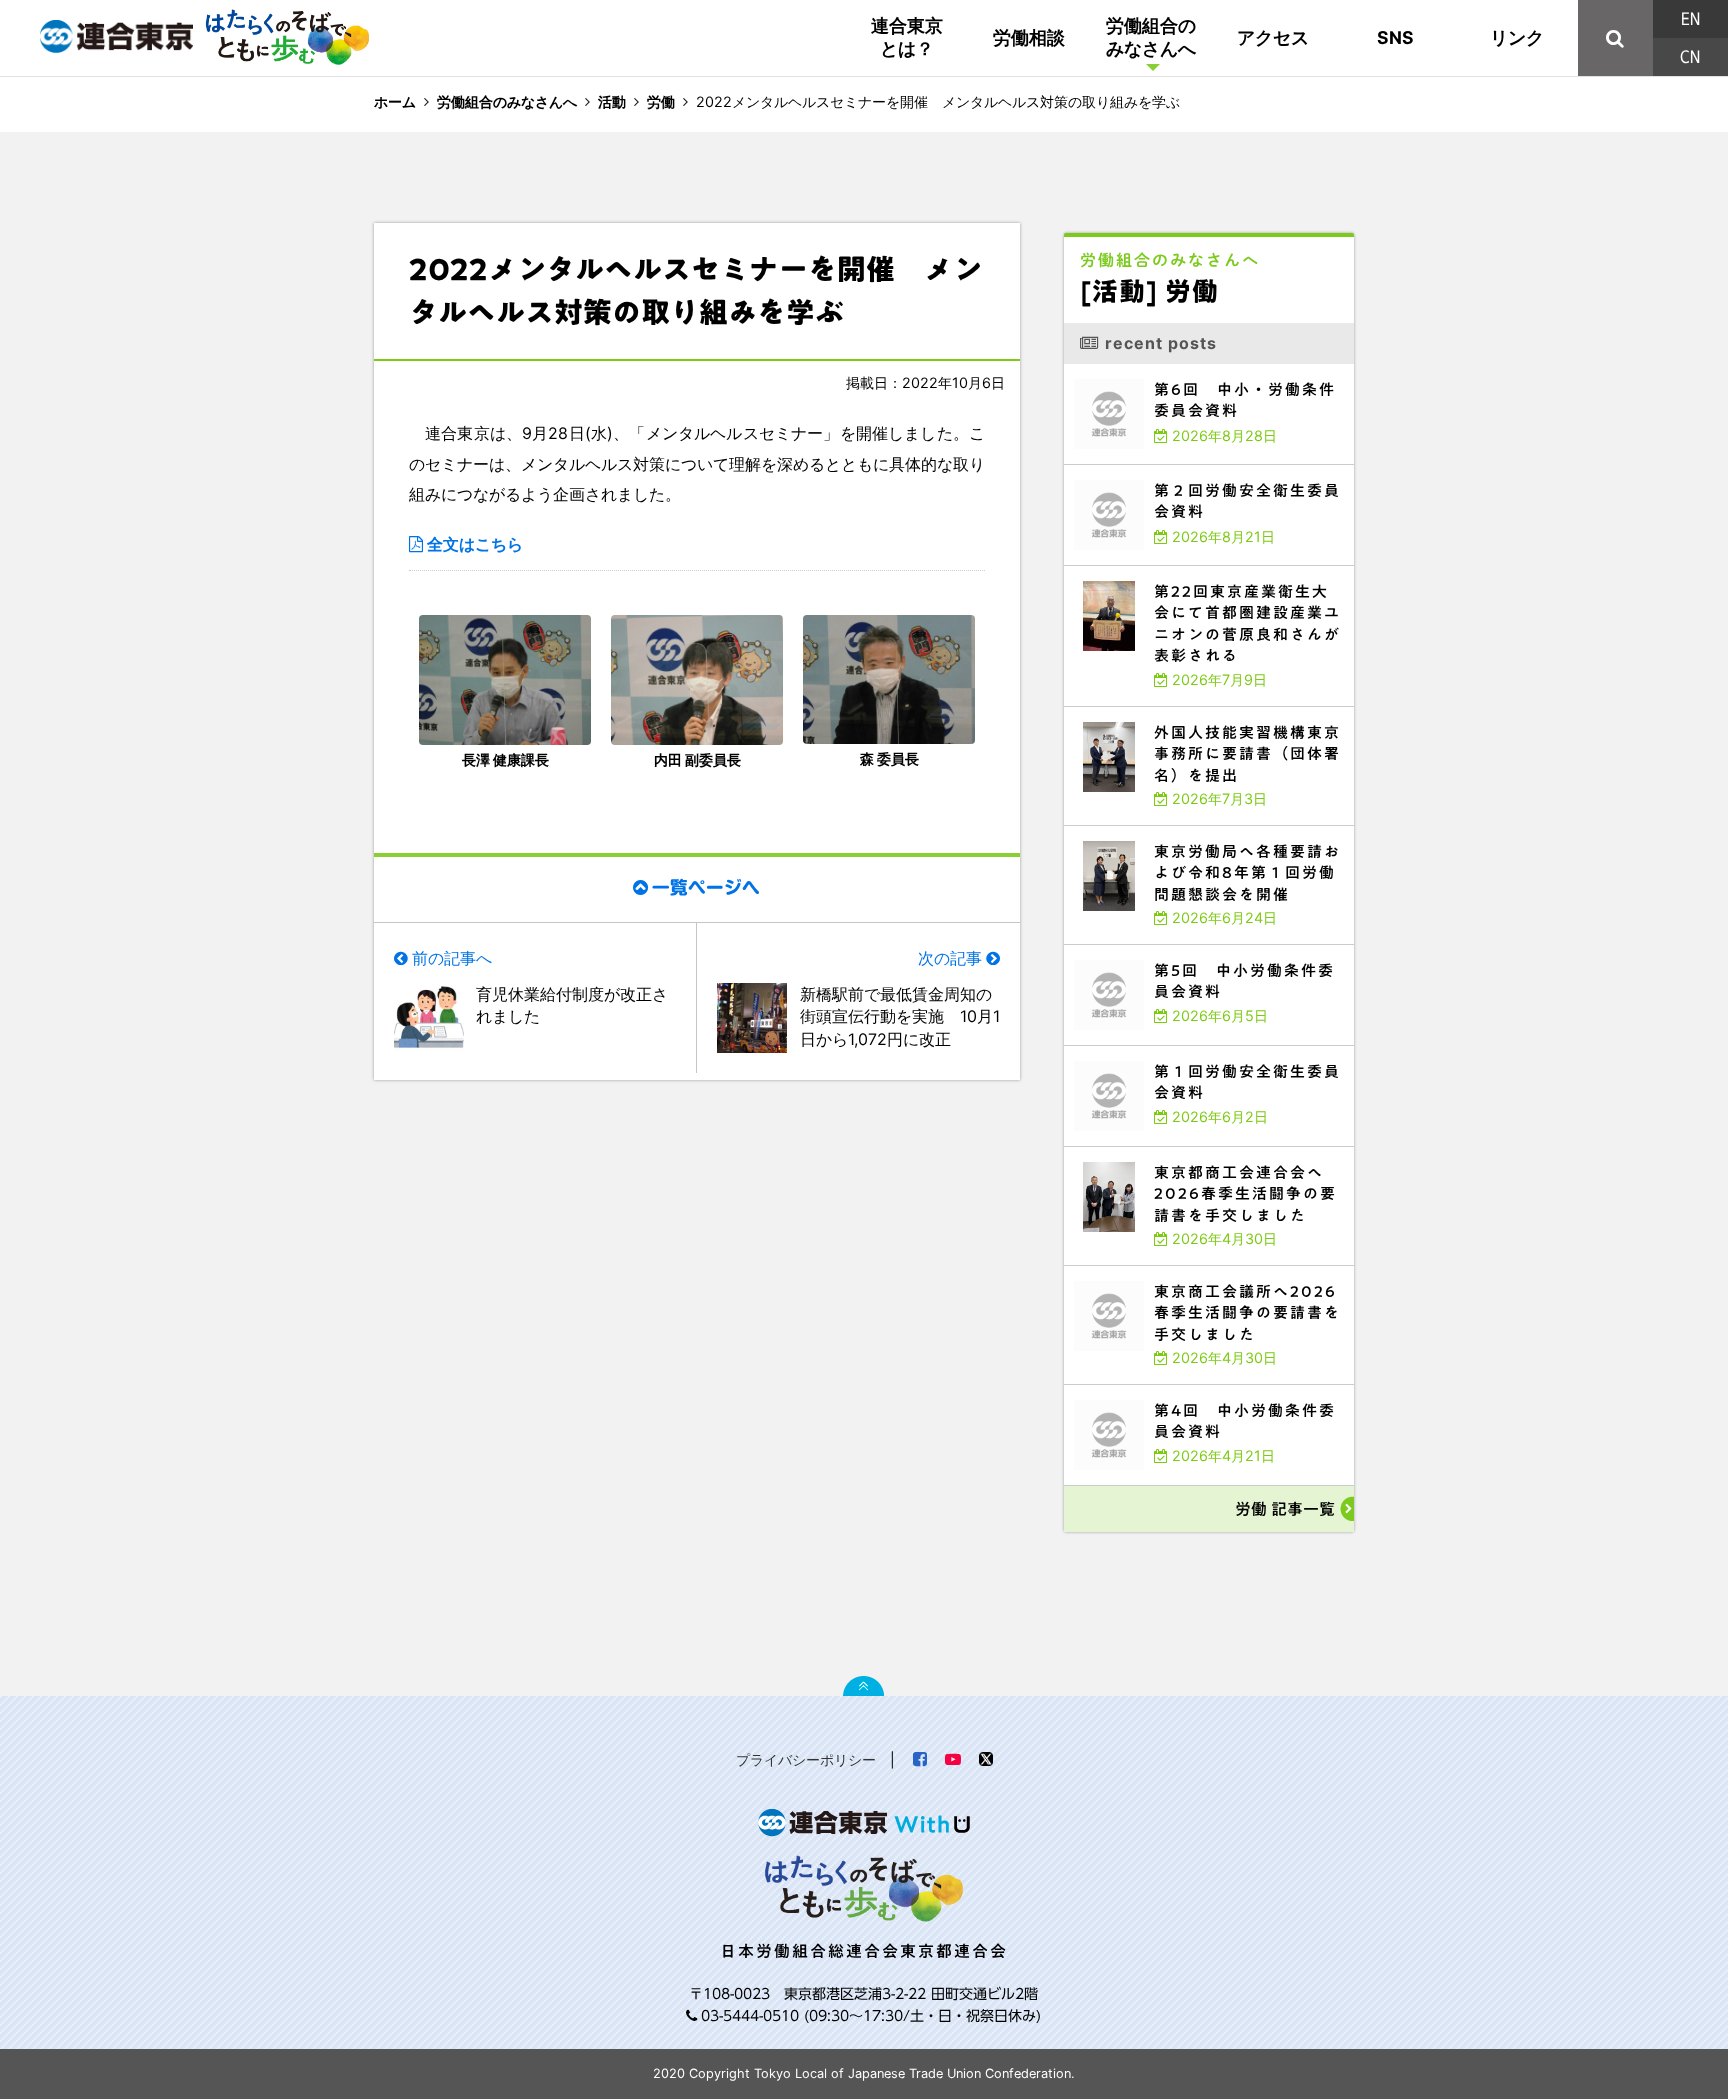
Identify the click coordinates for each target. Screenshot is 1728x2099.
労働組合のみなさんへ (1151, 37)
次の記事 (950, 958)
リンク (1517, 37)
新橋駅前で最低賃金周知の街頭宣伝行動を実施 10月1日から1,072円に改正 (900, 1016)
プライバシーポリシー (806, 1759)
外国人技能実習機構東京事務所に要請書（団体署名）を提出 (1172, 711)
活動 (612, 101)
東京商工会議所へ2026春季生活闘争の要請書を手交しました (1174, 1270)
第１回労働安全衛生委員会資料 (1120, 1050)
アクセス (1273, 37)
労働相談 (1029, 37)
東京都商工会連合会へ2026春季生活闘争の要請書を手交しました (1182, 1151)
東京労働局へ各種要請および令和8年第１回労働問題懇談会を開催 (1182, 830)
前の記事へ (452, 958)
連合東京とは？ (907, 37)
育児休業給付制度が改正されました (572, 1005)
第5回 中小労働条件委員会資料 (1122, 949)
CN (1690, 57)
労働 (661, 101)
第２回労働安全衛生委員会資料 (1120, 469)
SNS (1395, 37)
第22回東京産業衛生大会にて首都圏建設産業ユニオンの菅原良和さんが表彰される (1209, 574)
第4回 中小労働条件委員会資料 (1122, 1389)
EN (1690, 19)
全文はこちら (475, 544)
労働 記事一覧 (1285, 1509)
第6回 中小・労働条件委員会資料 (1126, 368)
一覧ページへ (706, 888)
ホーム (395, 101)
